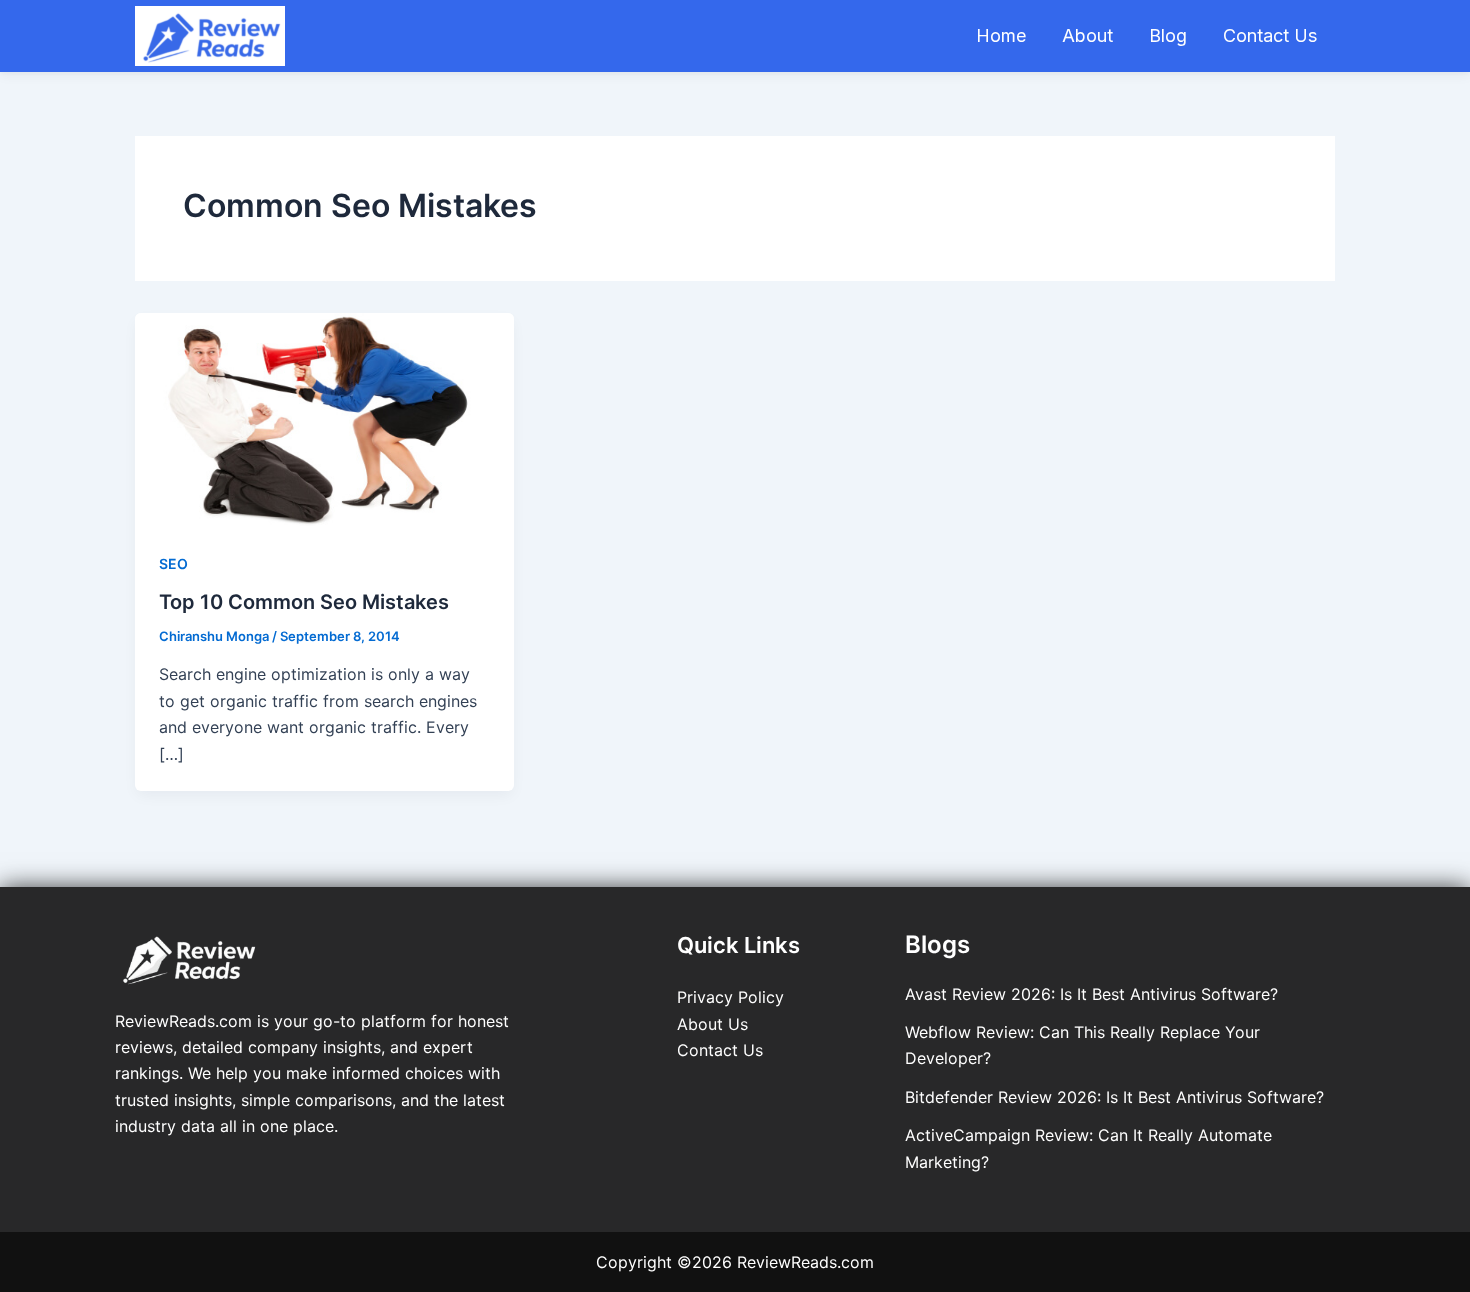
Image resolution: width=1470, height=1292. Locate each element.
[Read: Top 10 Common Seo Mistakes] (324, 418)
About (1087, 35)
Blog (1168, 35)
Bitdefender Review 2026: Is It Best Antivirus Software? (1114, 1097)
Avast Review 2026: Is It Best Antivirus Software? (1091, 994)
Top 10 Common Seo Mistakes (304, 602)
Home (1001, 35)
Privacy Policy (730, 997)
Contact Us (1270, 35)
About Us (712, 1024)
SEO (173, 563)
